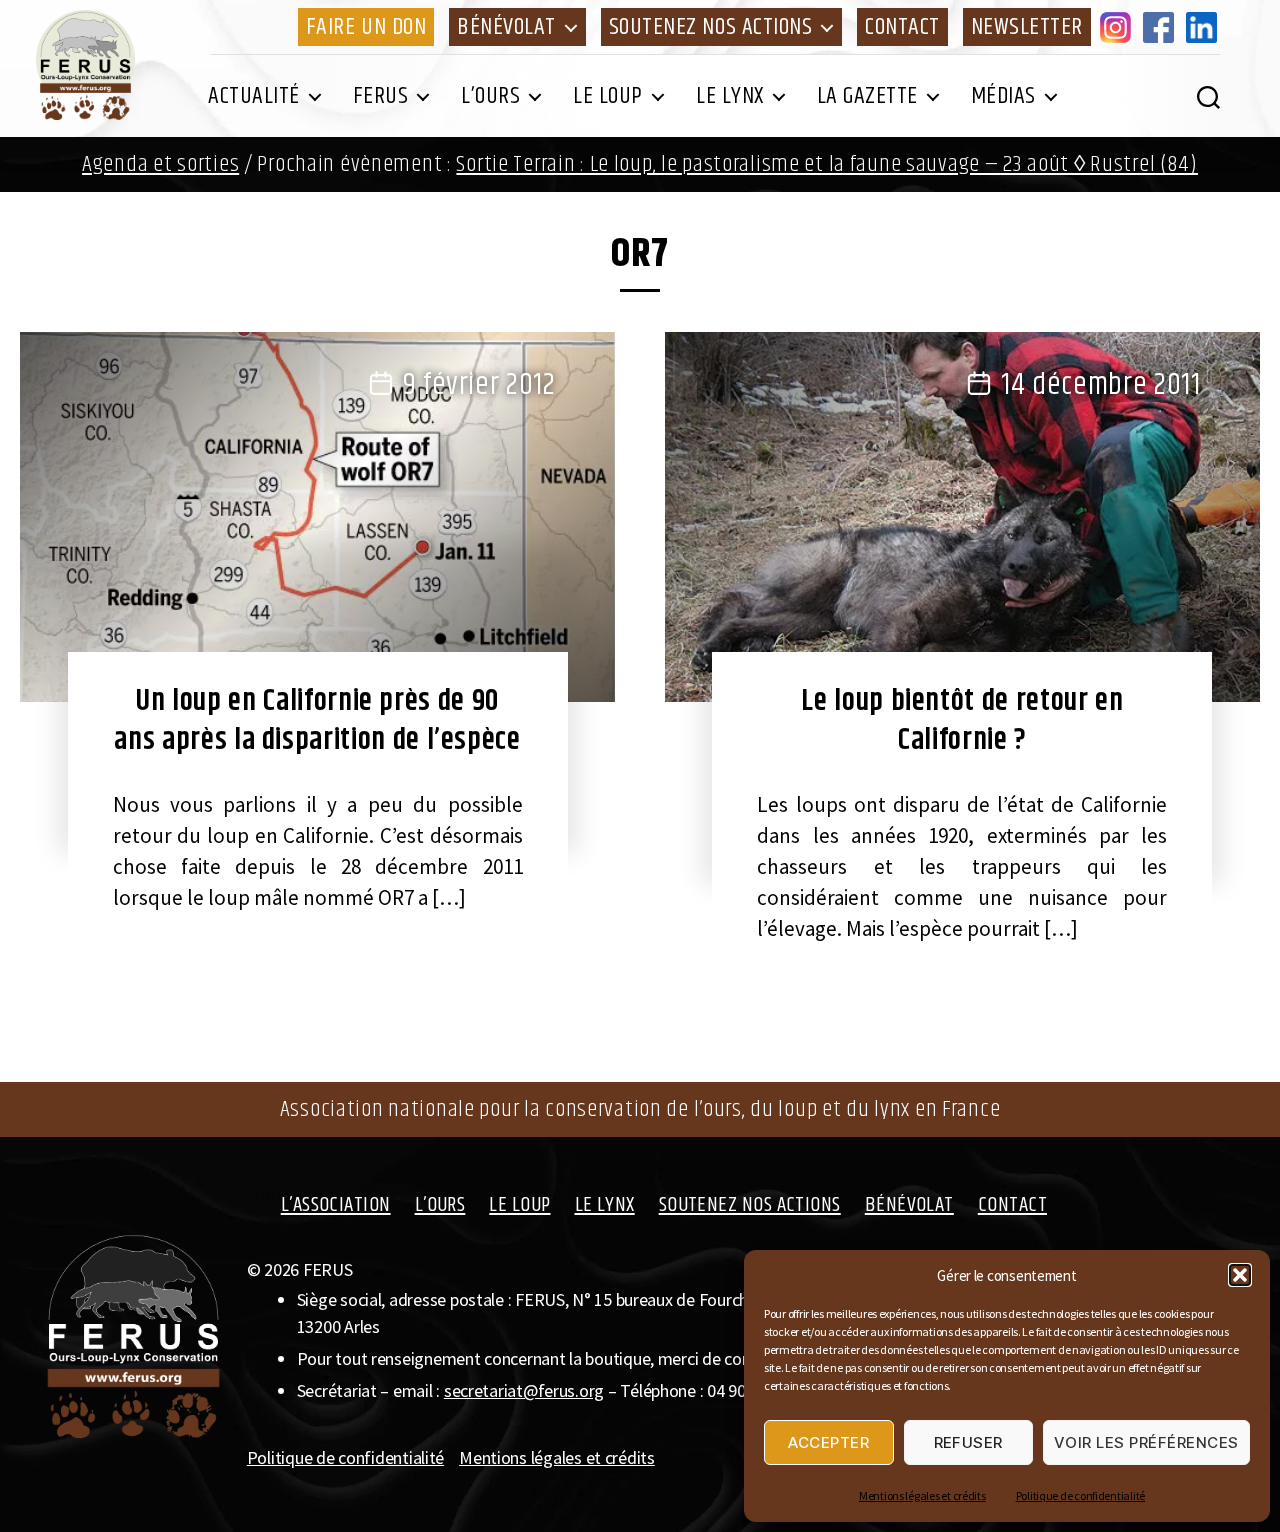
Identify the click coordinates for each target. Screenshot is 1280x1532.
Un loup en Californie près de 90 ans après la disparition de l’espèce (317, 720)
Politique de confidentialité (1080, 1495)
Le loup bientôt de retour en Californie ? (962, 720)
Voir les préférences (1146, 1442)
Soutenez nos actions (710, 27)
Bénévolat (506, 27)
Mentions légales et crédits (922, 1495)
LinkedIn (1205, 27)
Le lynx (730, 96)
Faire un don (366, 27)
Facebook (1162, 27)
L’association (336, 1205)
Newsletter (1027, 27)
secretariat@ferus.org (524, 1390)
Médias (1003, 96)
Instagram (1119, 27)
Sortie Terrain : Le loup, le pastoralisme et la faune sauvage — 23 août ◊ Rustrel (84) (827, 164)
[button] (1240, 1275)
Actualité (254, 96)
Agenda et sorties (160, 164)
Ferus (381, 96)
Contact (902, 27)
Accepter (828, 1442)
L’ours (490, 96)
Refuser (969, 1442)
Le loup (608, 96)
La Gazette (867, 96)
